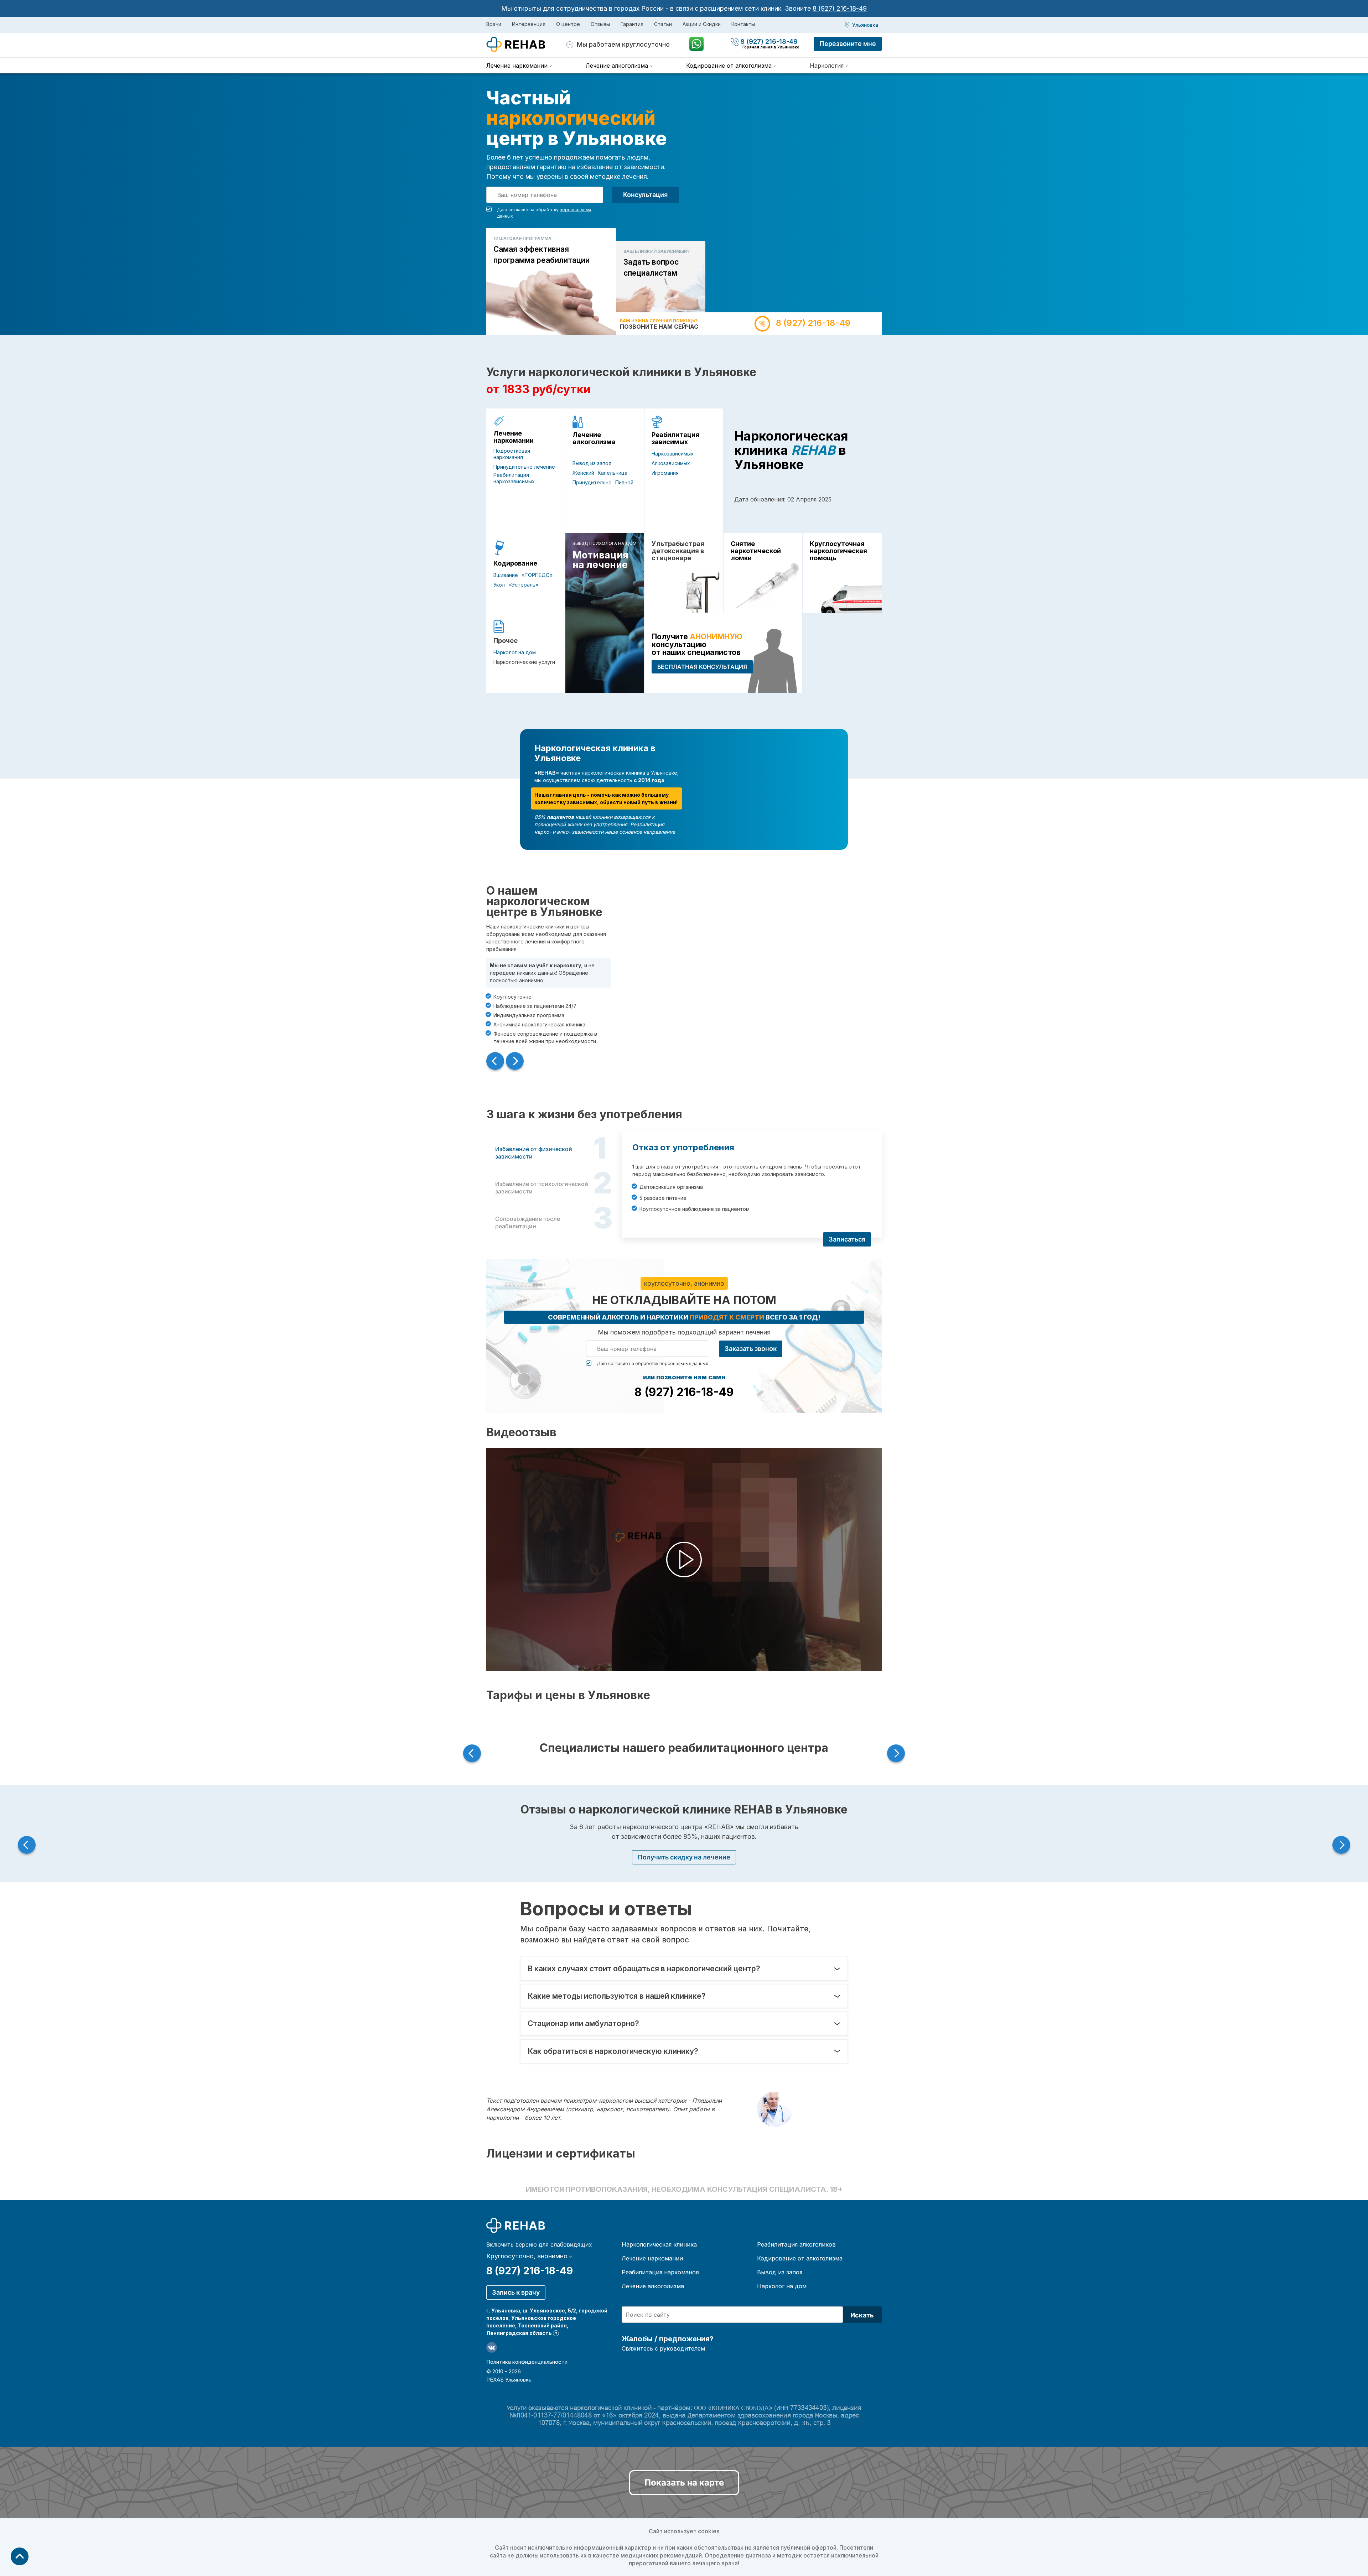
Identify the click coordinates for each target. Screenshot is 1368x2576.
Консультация (645, 195)
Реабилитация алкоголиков (796, 2244)
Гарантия (632, 24)
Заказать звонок (751, 1349)
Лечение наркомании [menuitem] (517, 66)
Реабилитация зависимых (675, 438)
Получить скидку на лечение (684, 1857)
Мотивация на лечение (600, 560)
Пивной (624, 482)
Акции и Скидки (702, 24)
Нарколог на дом (515, 652)
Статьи (663, 24)
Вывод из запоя (592, 463)
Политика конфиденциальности (527, 2362)
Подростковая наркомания (512, 454)
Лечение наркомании (514, 437)
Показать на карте (684, 2483)
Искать (862, 2315)
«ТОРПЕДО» (537, 575)
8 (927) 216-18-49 (840, 8)
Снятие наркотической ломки (756, 551)
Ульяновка (865, 25)
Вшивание (506, 575)
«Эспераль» (523, 585)
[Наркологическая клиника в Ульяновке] (526, 45)
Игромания (665, 473)
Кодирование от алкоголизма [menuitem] (729, 66)
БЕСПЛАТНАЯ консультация (702, 667)
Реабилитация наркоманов (660, 2272)
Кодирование (515, 563)
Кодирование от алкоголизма (800, 2258)
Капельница (613, 473)
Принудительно (592, 482)
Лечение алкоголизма (594, 438)
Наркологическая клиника (659, 2244)
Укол (499, 585)
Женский (583, 473)
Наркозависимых (673, 454)
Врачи (494, 24)
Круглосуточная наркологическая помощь (838, 551)
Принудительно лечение (524, 467)
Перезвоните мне (848, 44)
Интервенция (529, 24)
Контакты (743, 24)
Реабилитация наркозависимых (514, 478)
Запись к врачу (516, 2292)
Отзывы (600, 24)
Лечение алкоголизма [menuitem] (617, 66)
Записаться (847, 1239)
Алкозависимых (671, 463)
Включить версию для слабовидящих (539, 2244)
